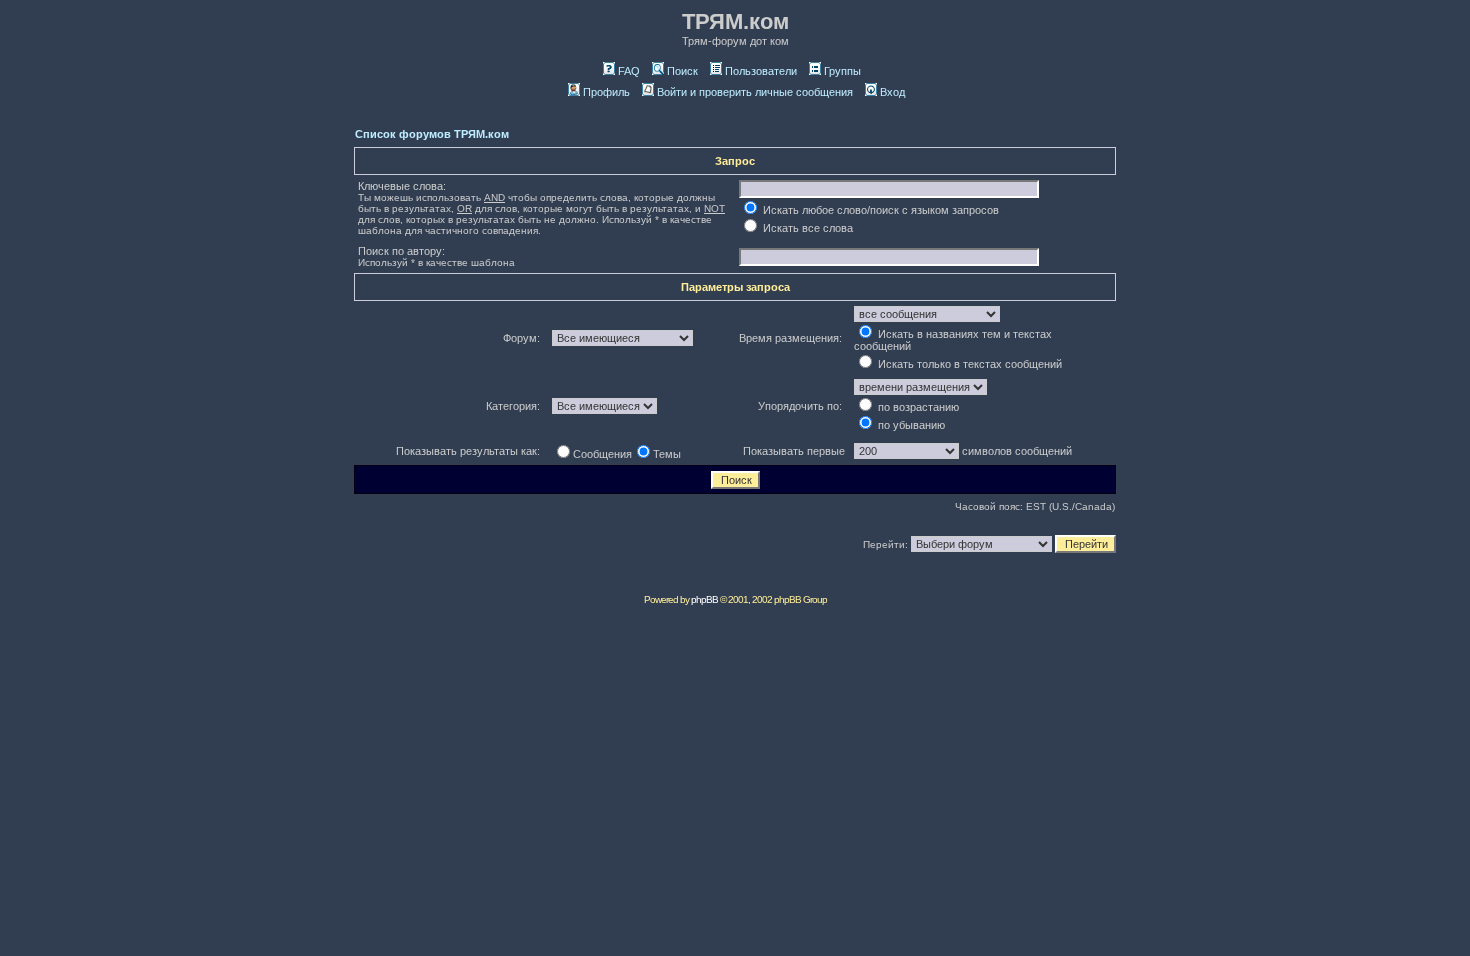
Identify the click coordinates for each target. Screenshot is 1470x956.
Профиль (606, 92)
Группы (842, 71)
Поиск (682, 71)
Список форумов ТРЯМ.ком (432, 134)
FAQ (629, 71)
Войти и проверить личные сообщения (755, 92)
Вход (892, 92)
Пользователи (761, 71)
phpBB (704, 599)
